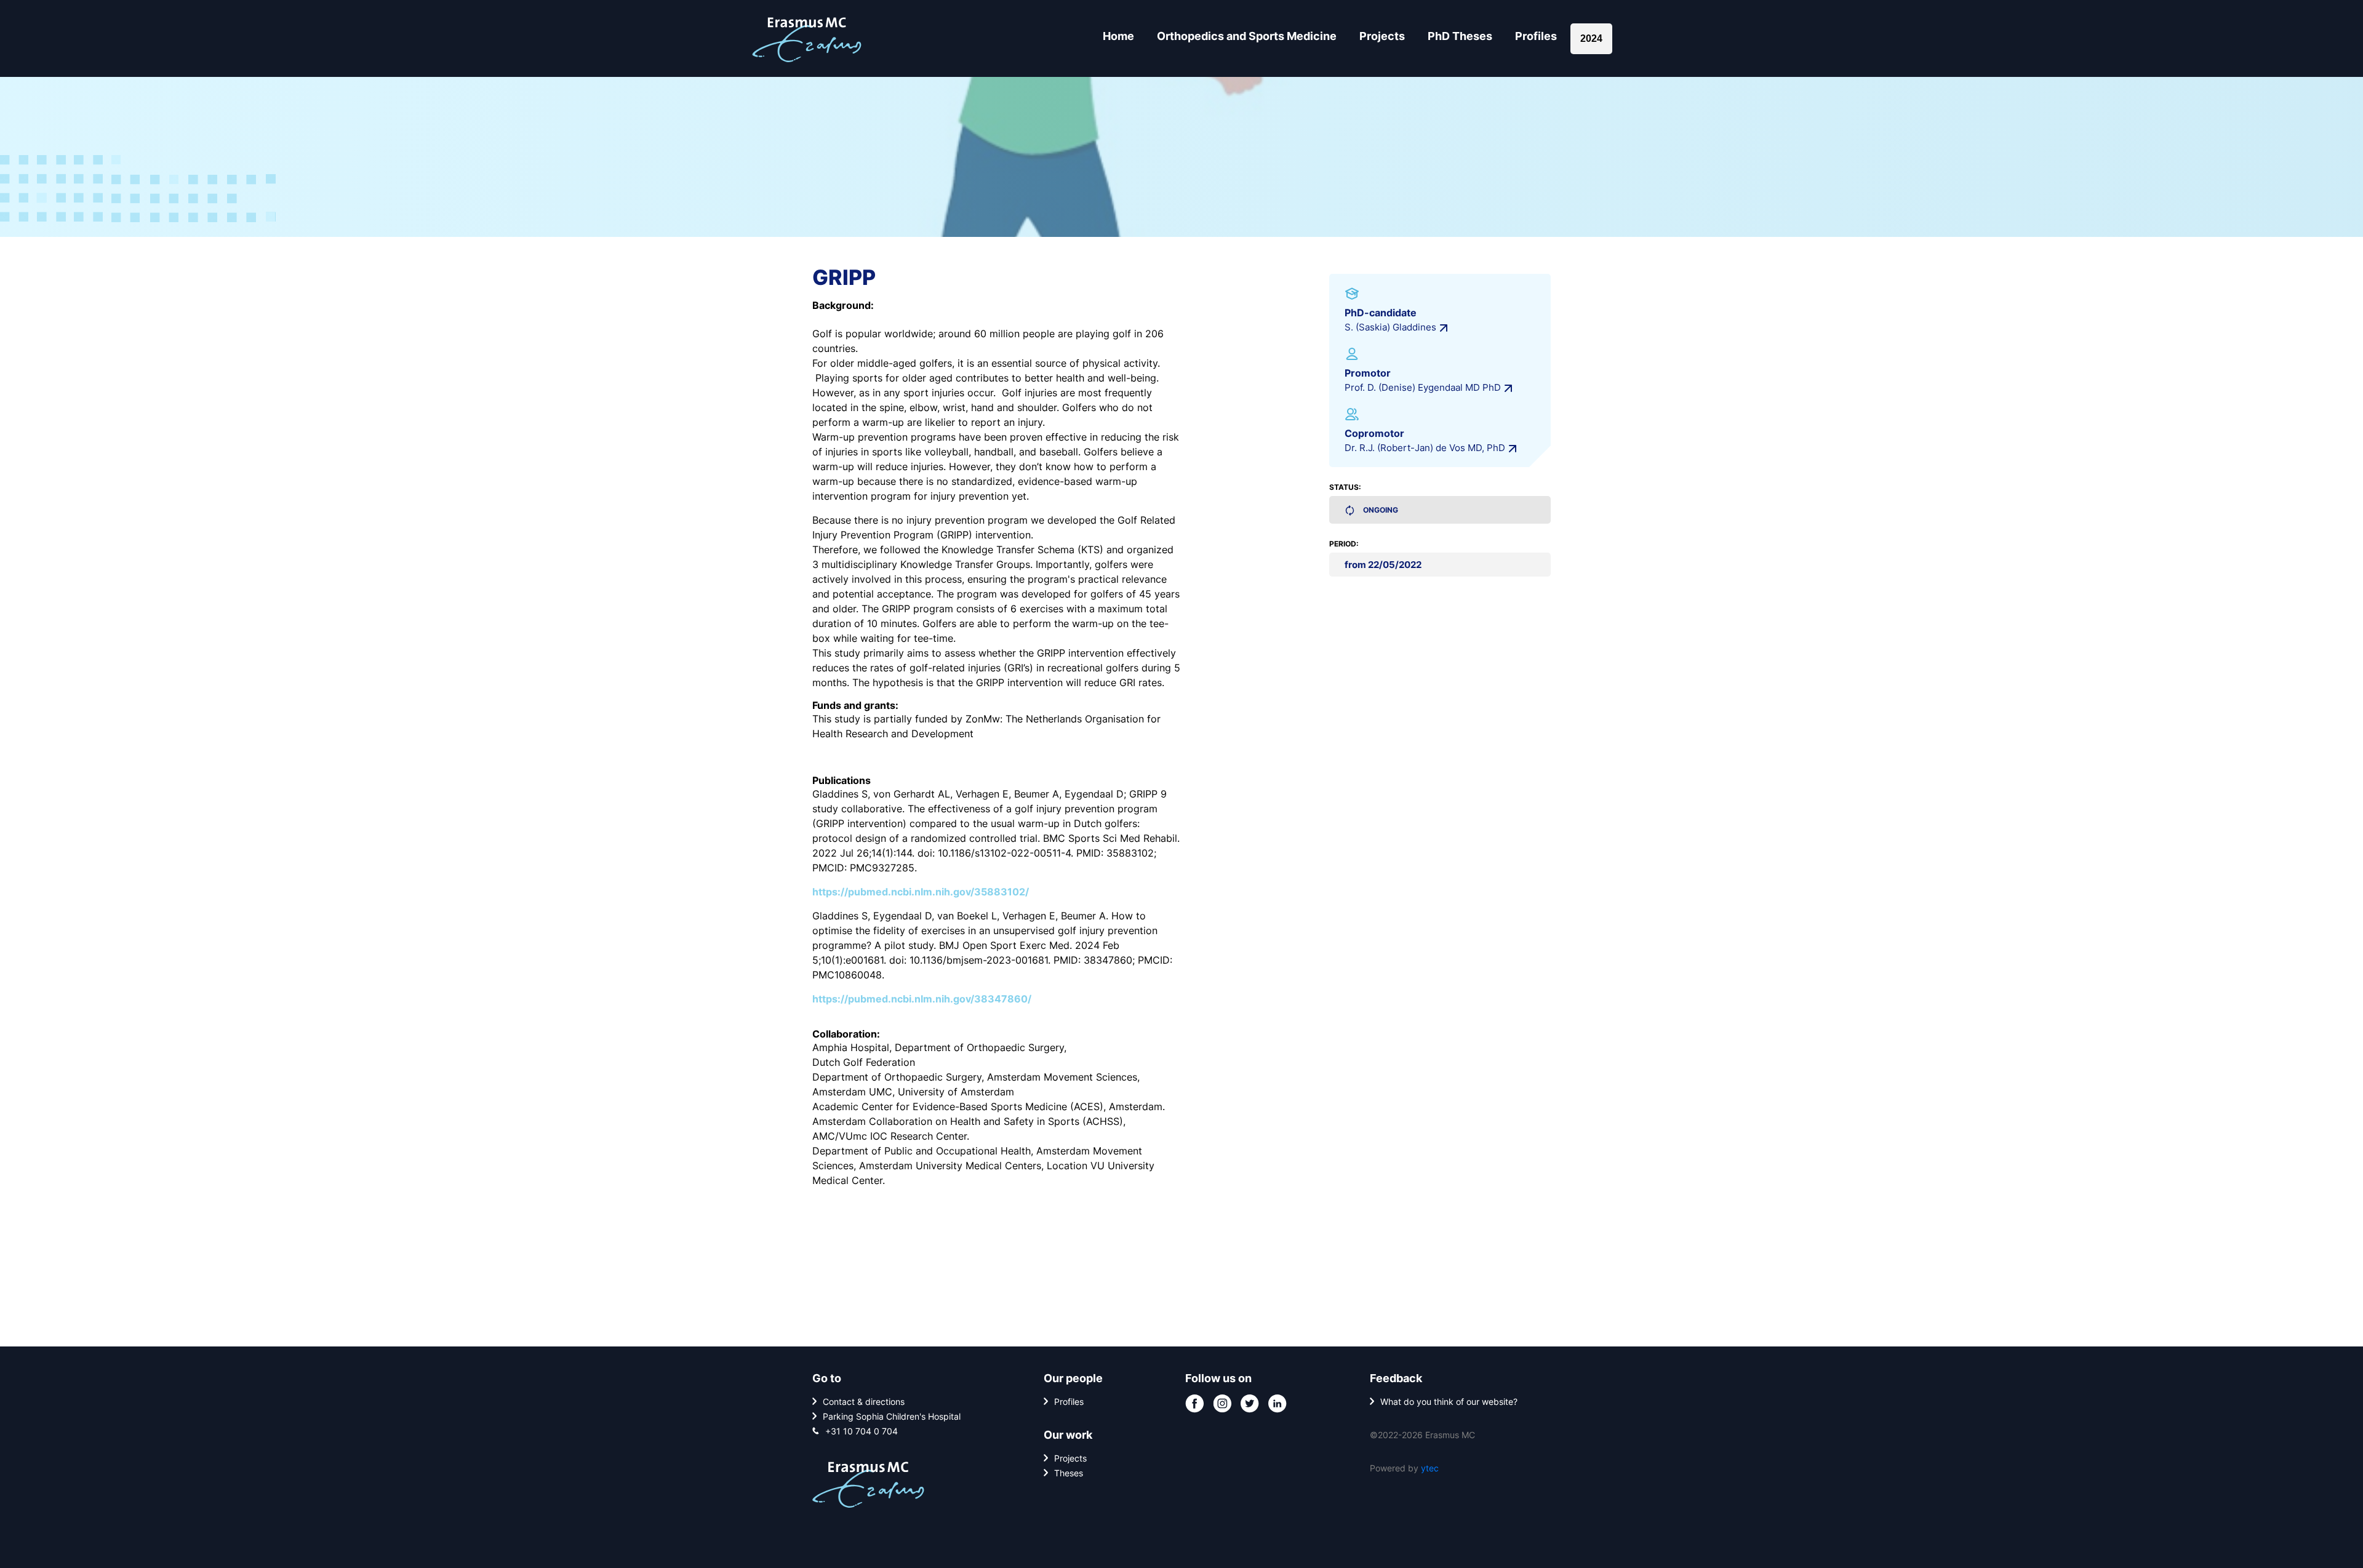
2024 (1591, 38)
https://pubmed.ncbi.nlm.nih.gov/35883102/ (921, 892)
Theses (1069, 1473)
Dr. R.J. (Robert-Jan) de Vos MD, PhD (1425, 448)
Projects (1382, 36)
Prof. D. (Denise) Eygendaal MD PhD (1423, 387)
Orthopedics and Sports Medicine (1247, 36)
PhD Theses (1460, 36)
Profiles (1536, 36)
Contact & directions (864, 1402)
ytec (1430, 1468)
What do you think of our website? (1449, 1402)
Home (1118, 36)
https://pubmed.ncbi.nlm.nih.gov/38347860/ (922, 999)
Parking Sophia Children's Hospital (892, 1416)
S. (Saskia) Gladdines (1390, 327)
